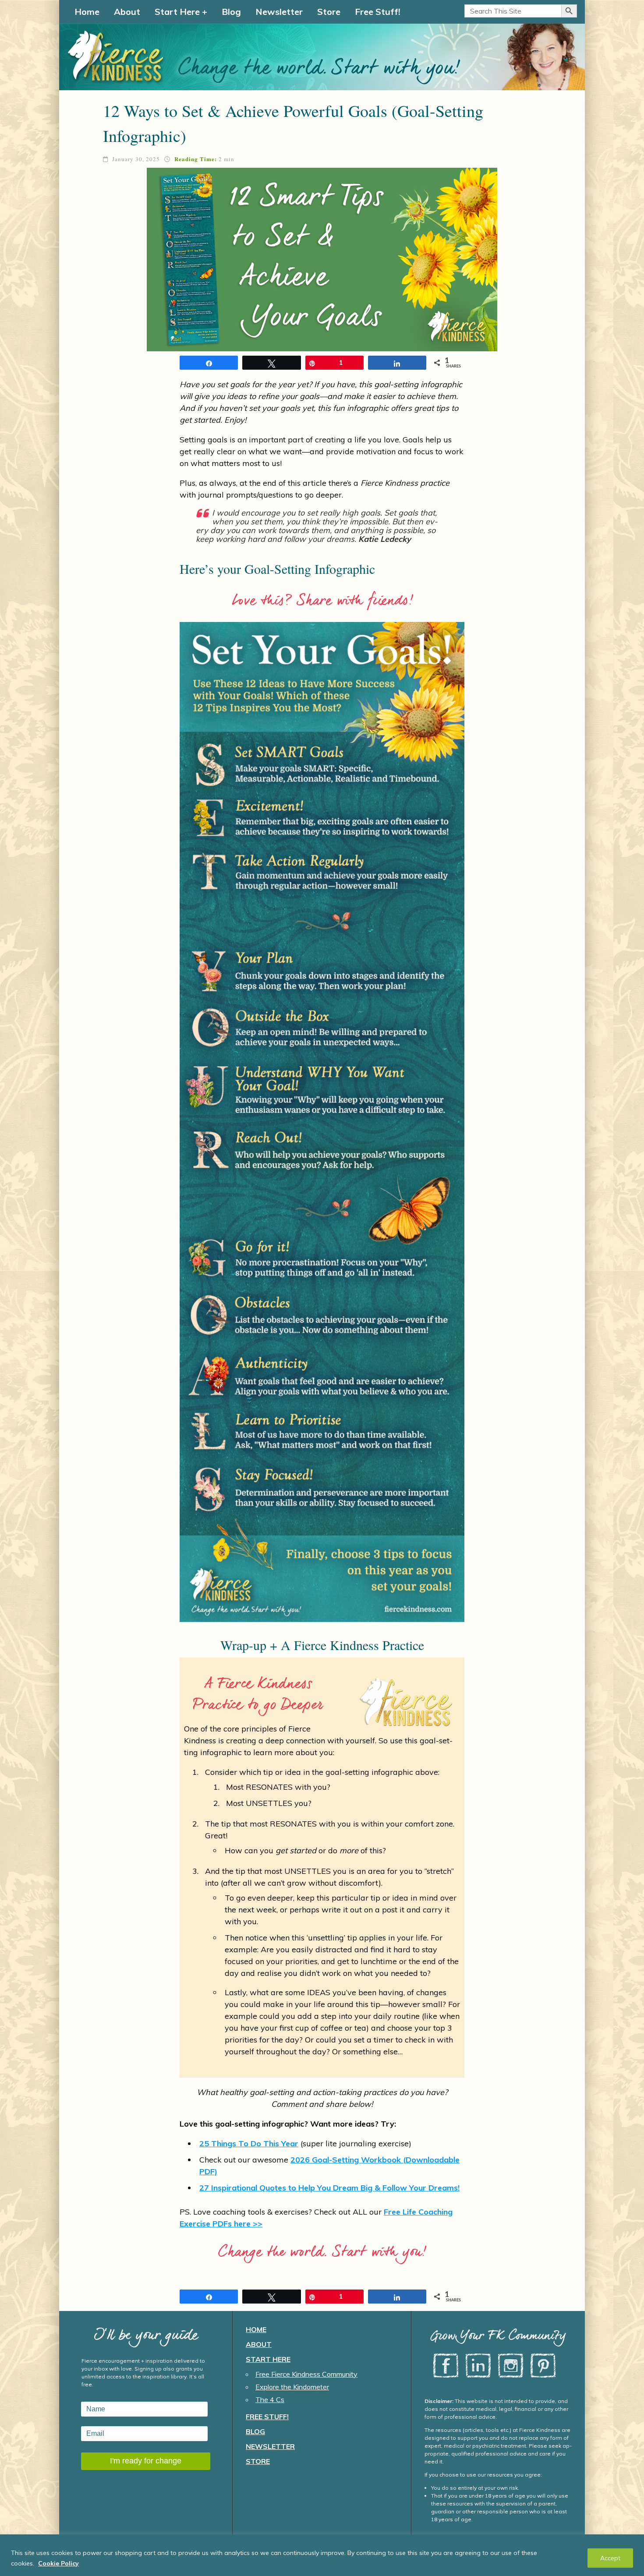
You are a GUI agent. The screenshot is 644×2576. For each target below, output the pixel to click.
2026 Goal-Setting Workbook (347, 2160)
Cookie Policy (58, 2563)
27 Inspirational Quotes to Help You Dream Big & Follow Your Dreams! (329, 2188)
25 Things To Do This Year (249, 2143)
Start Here (177, 12)
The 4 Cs (270, 2399)
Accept (610, 2558)
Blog (231, 12)
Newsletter (279, 12)
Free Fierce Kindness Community (306, 2374)
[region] (322, 2555)
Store (329, 12)
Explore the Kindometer (292, 2387)
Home (87, 12)
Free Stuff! (378, 12)
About (127, 12)
